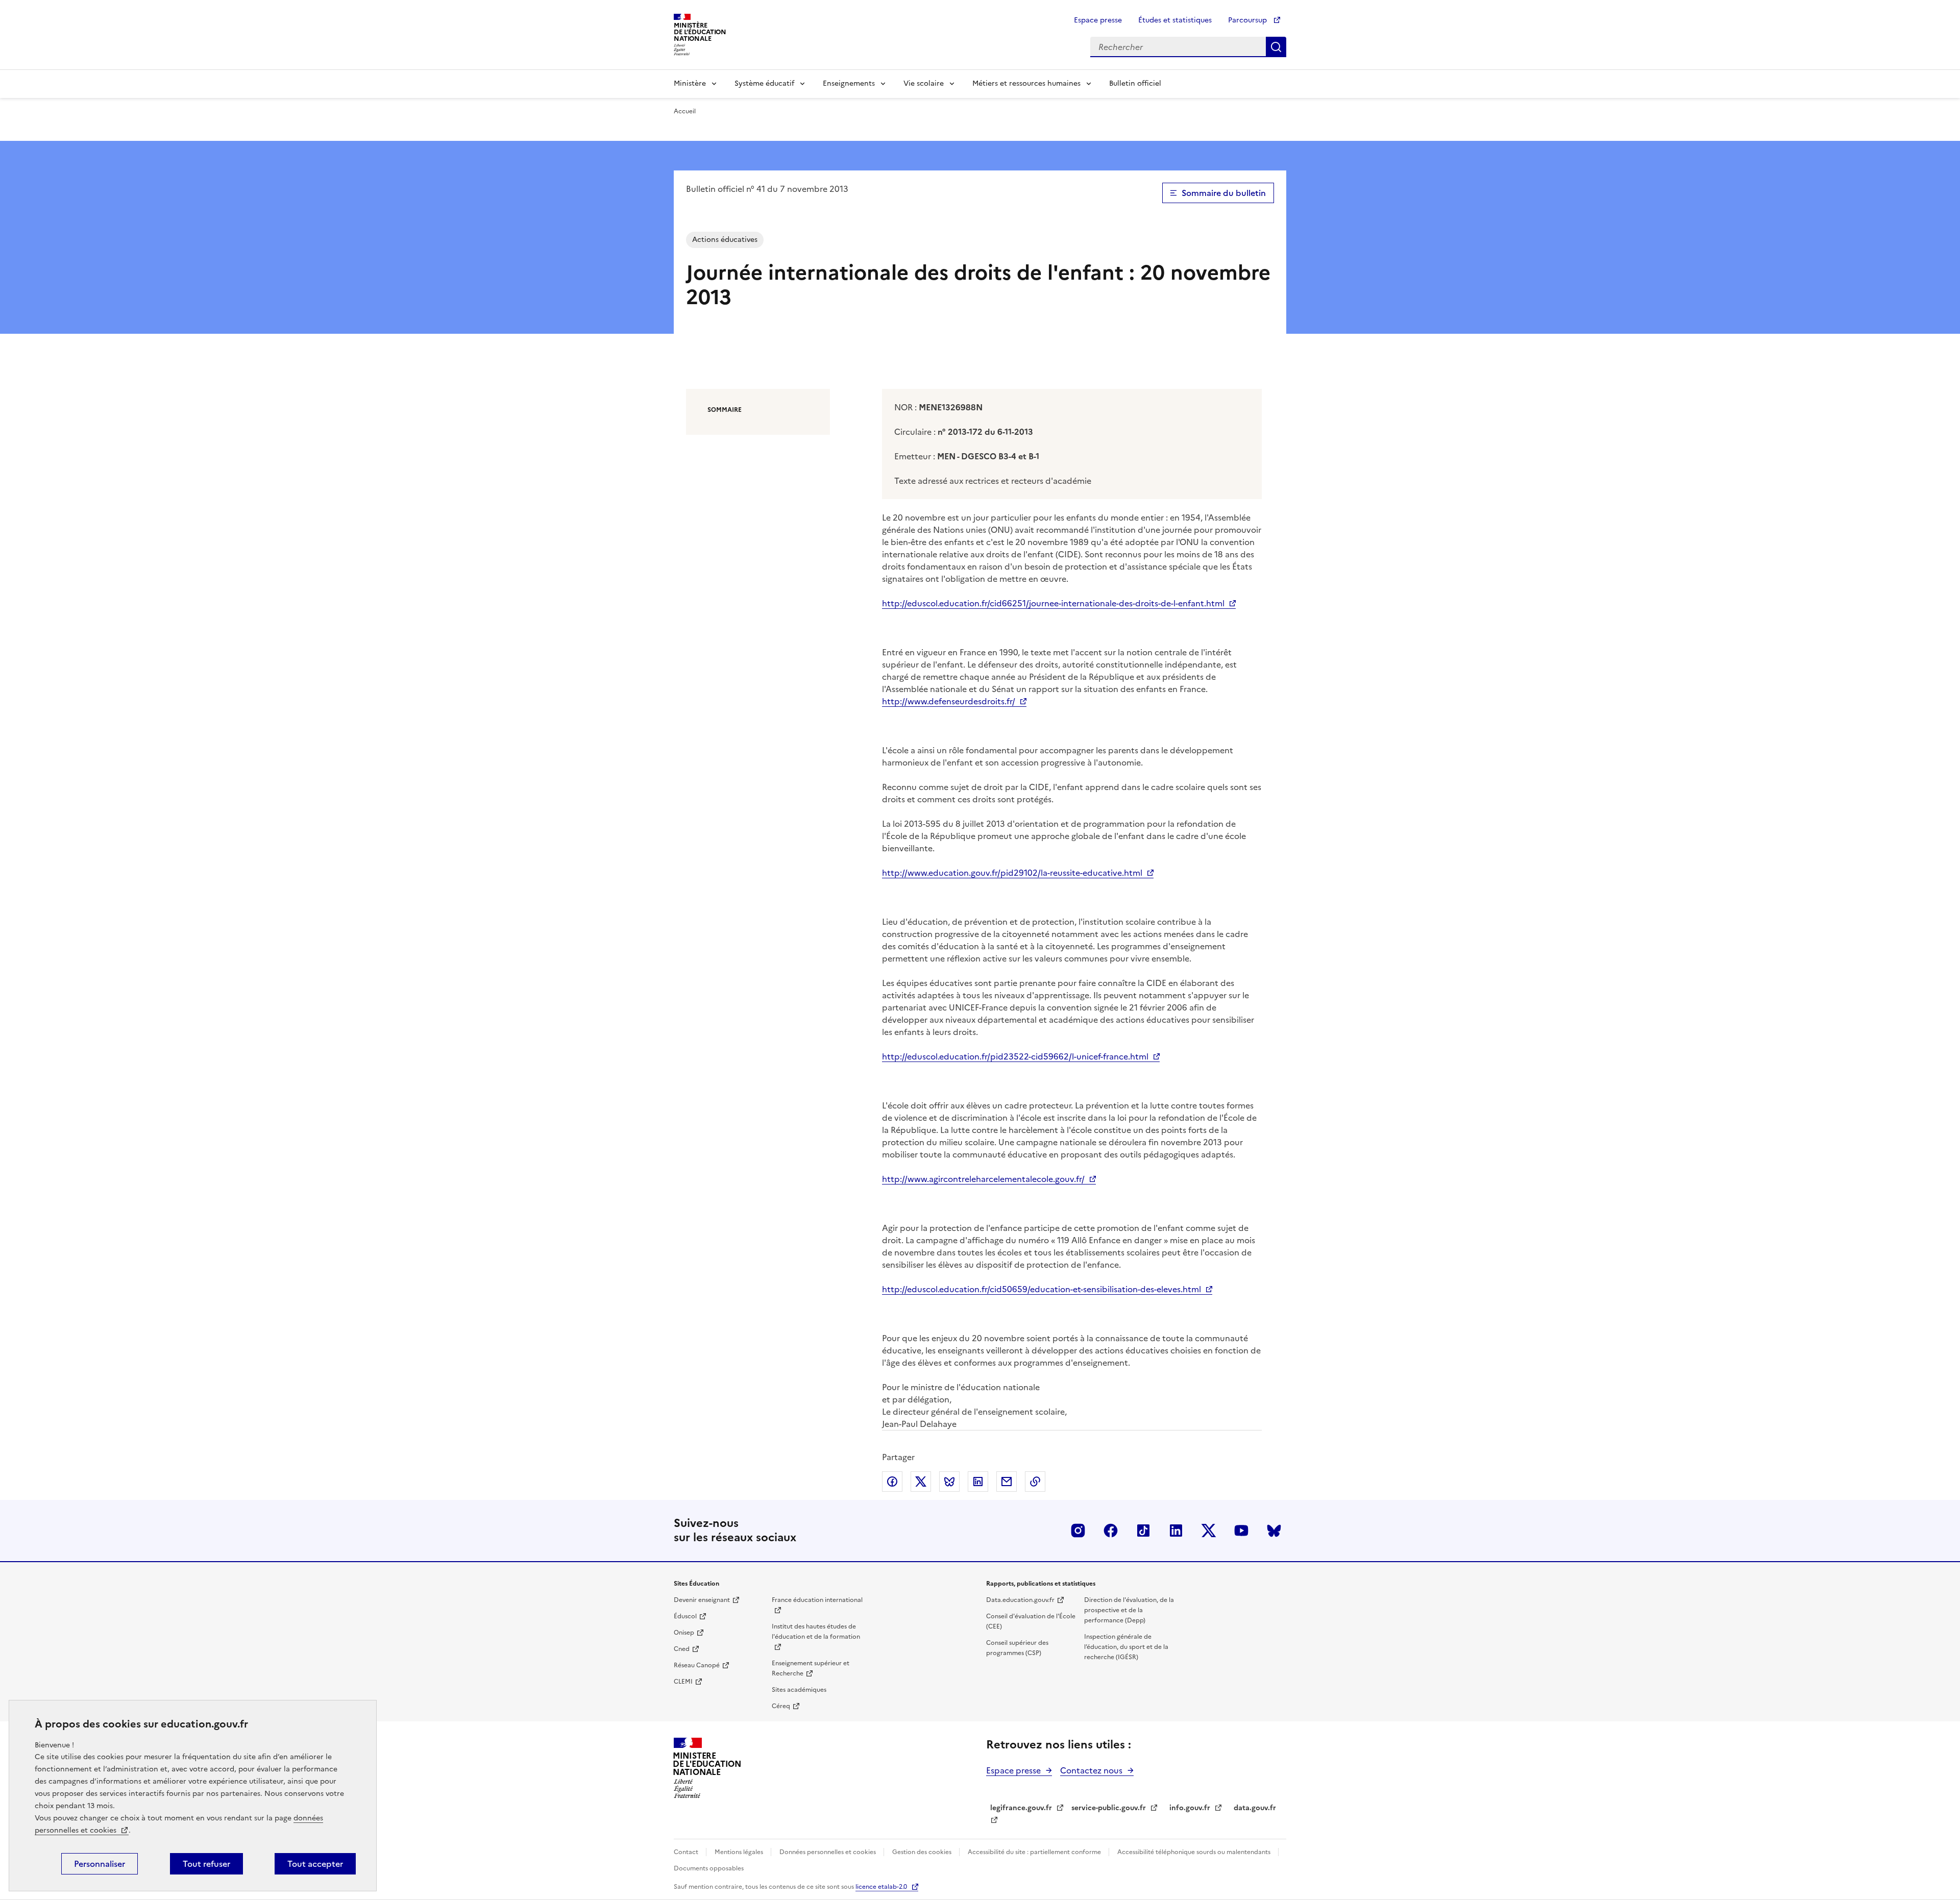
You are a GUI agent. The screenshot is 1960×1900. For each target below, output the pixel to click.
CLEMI (683, 1682)
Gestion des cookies (923, 1852)
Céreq (781, 1706)
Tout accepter (315, 1864)
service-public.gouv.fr (1109, 1808)
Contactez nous (1091, 1770)
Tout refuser (206, 1864)
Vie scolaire (924, 83)
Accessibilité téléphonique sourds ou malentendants (1195, 1852)
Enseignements (849, 83)
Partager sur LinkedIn (978, 1482)
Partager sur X (921, 1482)
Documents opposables (709, 1868)
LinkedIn (1176, 1531)
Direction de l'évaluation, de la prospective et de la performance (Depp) (1129, 1610)
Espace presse (1098, 20)
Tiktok (1143, 1531)
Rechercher (1276, 47)
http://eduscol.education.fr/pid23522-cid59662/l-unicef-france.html (1015, 1056)
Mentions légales (740, 1852)
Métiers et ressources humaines (1026, 83)
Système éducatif (764, 83)
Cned (682, 1649)
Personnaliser (100, 1864)
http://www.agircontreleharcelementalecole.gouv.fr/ (983, 1179)
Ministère (690, 83)
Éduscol (685, 1616)
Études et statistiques (1175, 20)
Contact (687, 1852)
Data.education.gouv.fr (1020, 1600)
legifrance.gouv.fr (1021, 1808)
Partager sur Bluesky (949, 1482)
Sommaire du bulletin (1224, 193)
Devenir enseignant (702, 1600)
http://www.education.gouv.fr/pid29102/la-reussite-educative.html (1012, 873)
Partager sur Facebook (892, 1482)
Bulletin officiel (1135, 83)
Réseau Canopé (697, 1665)
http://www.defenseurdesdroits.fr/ (949, 701)
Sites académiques (799, 1690)
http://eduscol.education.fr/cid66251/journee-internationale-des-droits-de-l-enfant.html (1053, 603)
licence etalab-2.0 (881, 1887)
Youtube (1241, 1531)
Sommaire (725, 410)
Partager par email (1007, 1482)
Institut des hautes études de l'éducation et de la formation (816, 1632)
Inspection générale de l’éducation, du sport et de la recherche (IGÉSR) (1126, 1647)
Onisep (684, 1633)
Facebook (1111, 1531)
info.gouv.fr (1190, 1808)
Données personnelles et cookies (828, 1852)
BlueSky (1274, 1531)
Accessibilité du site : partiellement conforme (1035, 1852)
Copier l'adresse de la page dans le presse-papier (1035, 1482)
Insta (1078, 1531)
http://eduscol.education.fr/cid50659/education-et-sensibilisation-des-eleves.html (1042, 1289)
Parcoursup (1248, 20)
